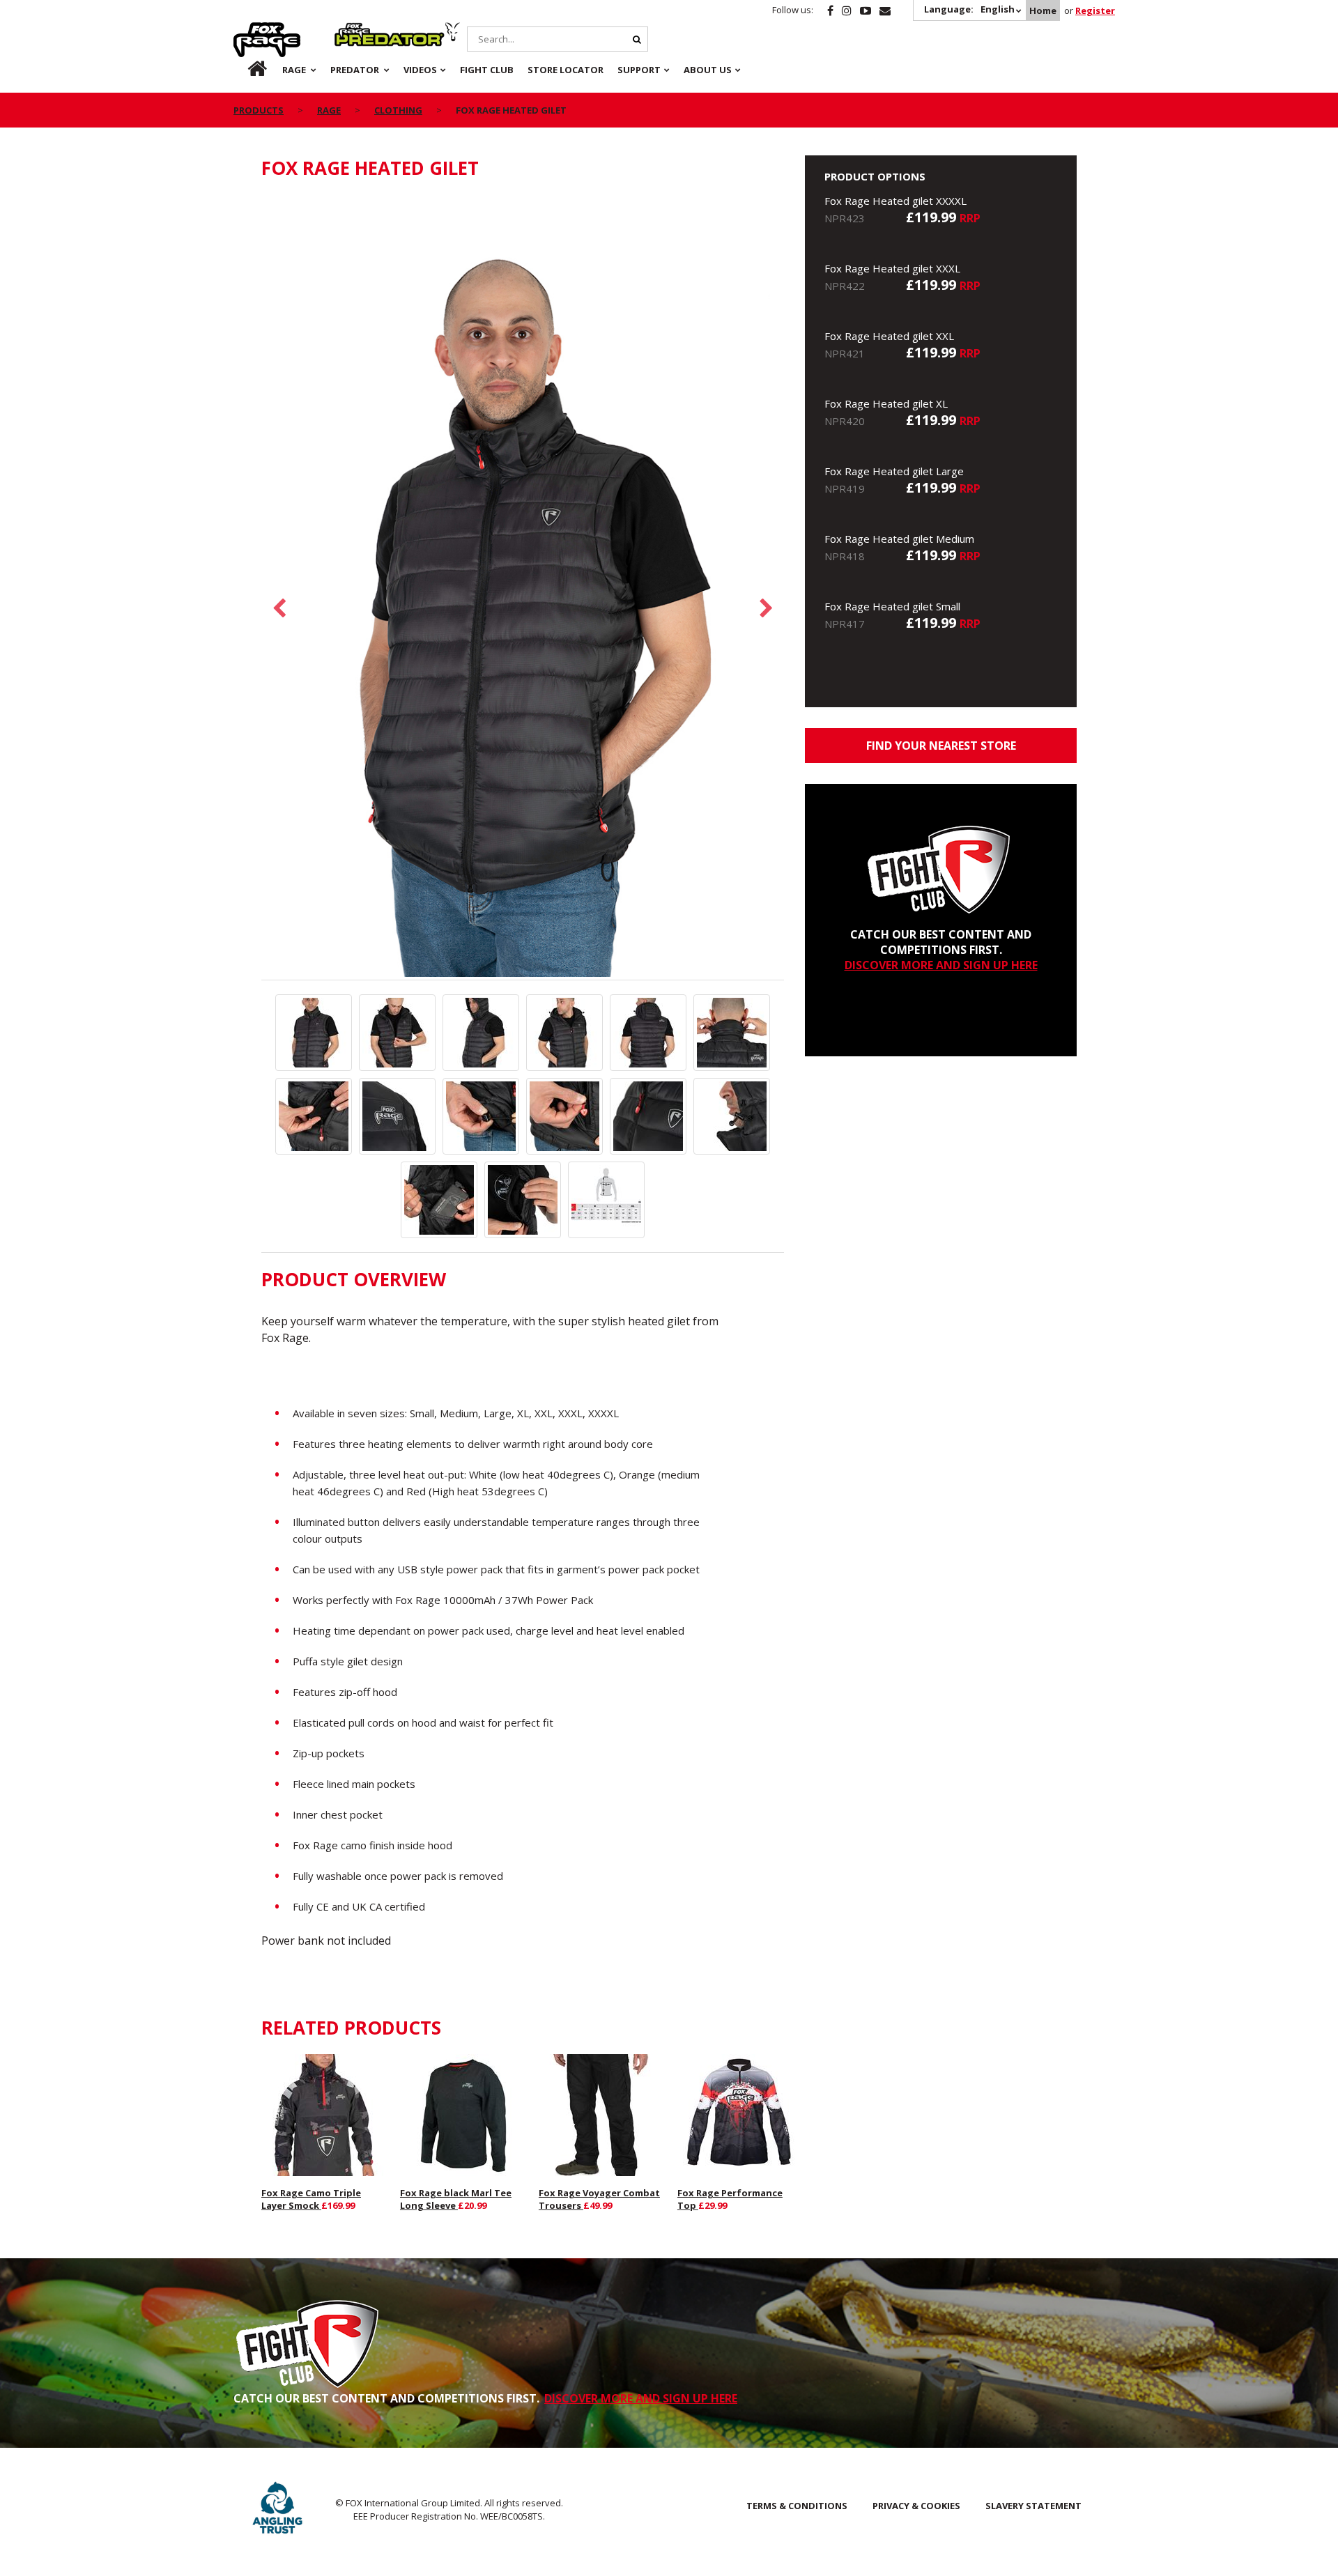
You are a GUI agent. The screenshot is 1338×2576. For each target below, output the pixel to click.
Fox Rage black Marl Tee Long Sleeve (456, 2199)
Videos (420, 70)
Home (1043, 10)
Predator (358, 30)
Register (1095, 10)
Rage (247, 30)
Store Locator (566, 70)
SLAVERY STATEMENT (1033, 2506)
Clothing (398, 110)
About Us (708, 70)
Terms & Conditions (797, 2506)
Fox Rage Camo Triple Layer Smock (311, 2199)
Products (259, 110)
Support (639, 70)
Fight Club (487, 70)
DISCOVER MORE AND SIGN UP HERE (941, 965)
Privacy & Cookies (916, 2506)
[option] (523, 587)
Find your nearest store (941, 746)
